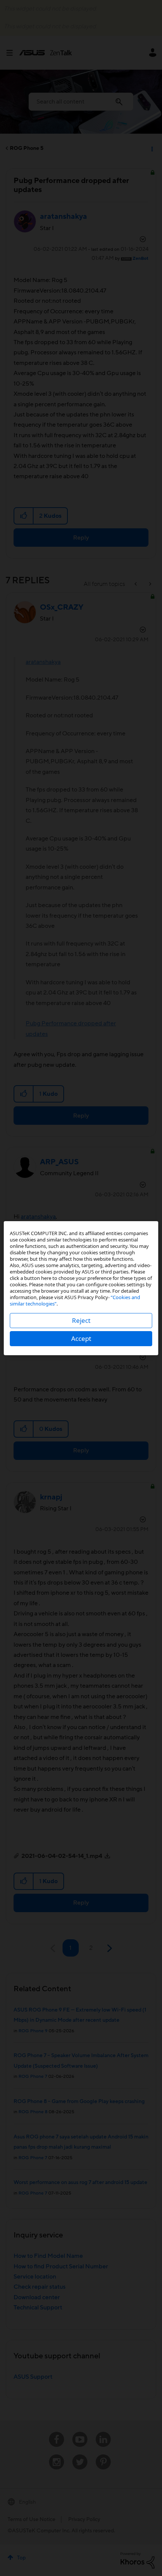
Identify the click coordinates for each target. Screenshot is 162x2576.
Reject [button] (81, 1320)
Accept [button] (81, 1338)
